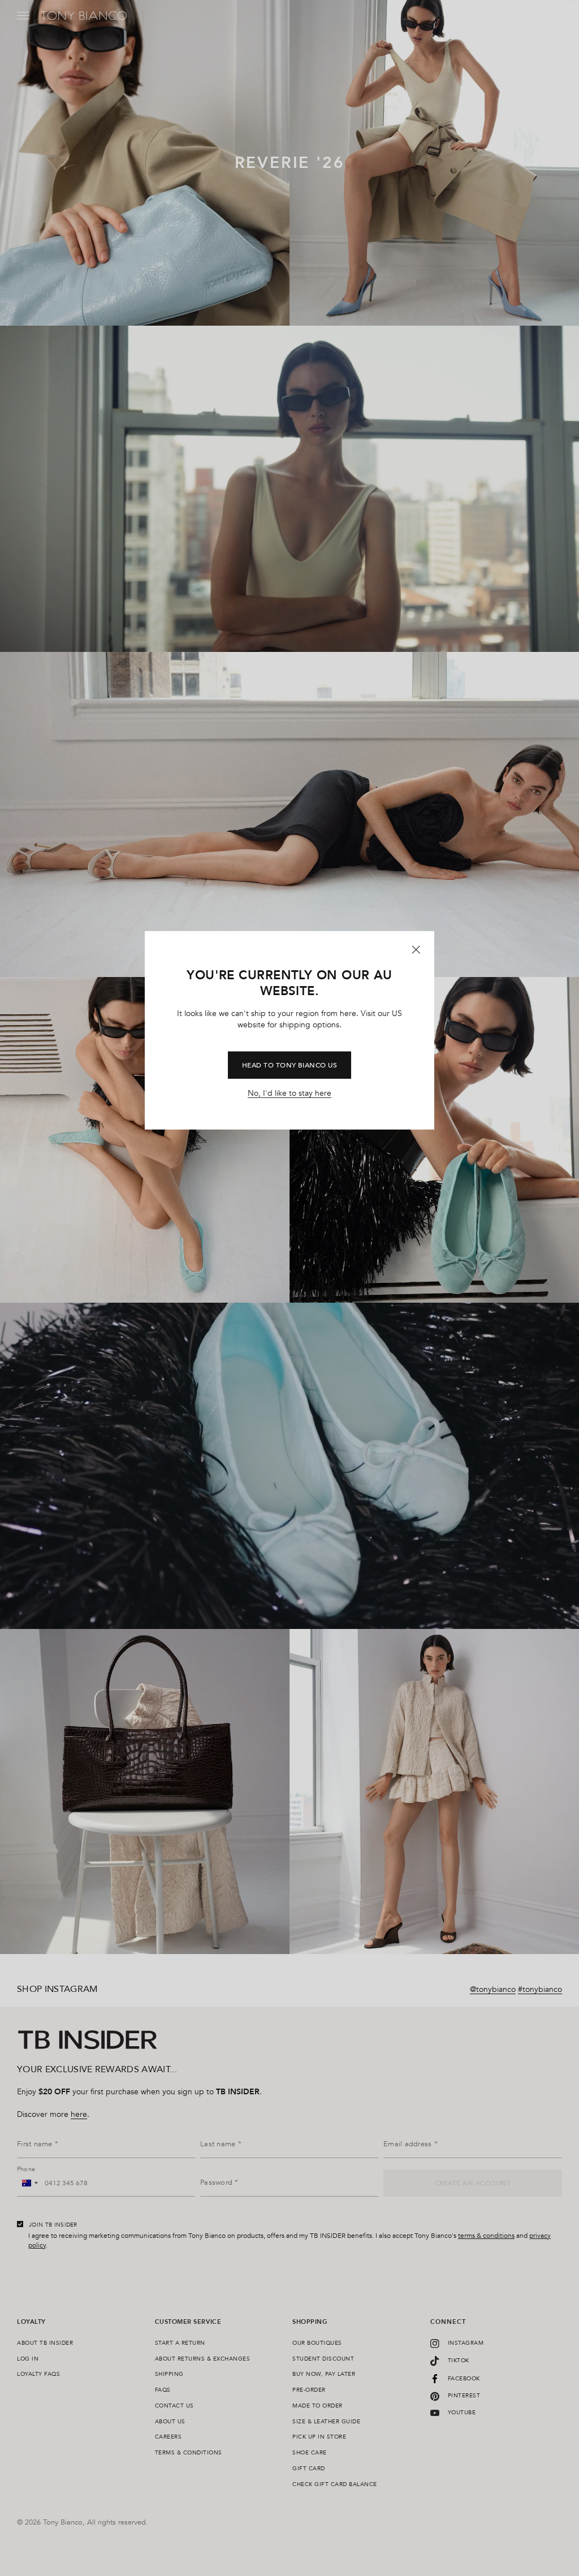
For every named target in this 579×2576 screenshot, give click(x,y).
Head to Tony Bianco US (290, 1065)
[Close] (416, 949)
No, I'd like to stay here (289, 1093)
